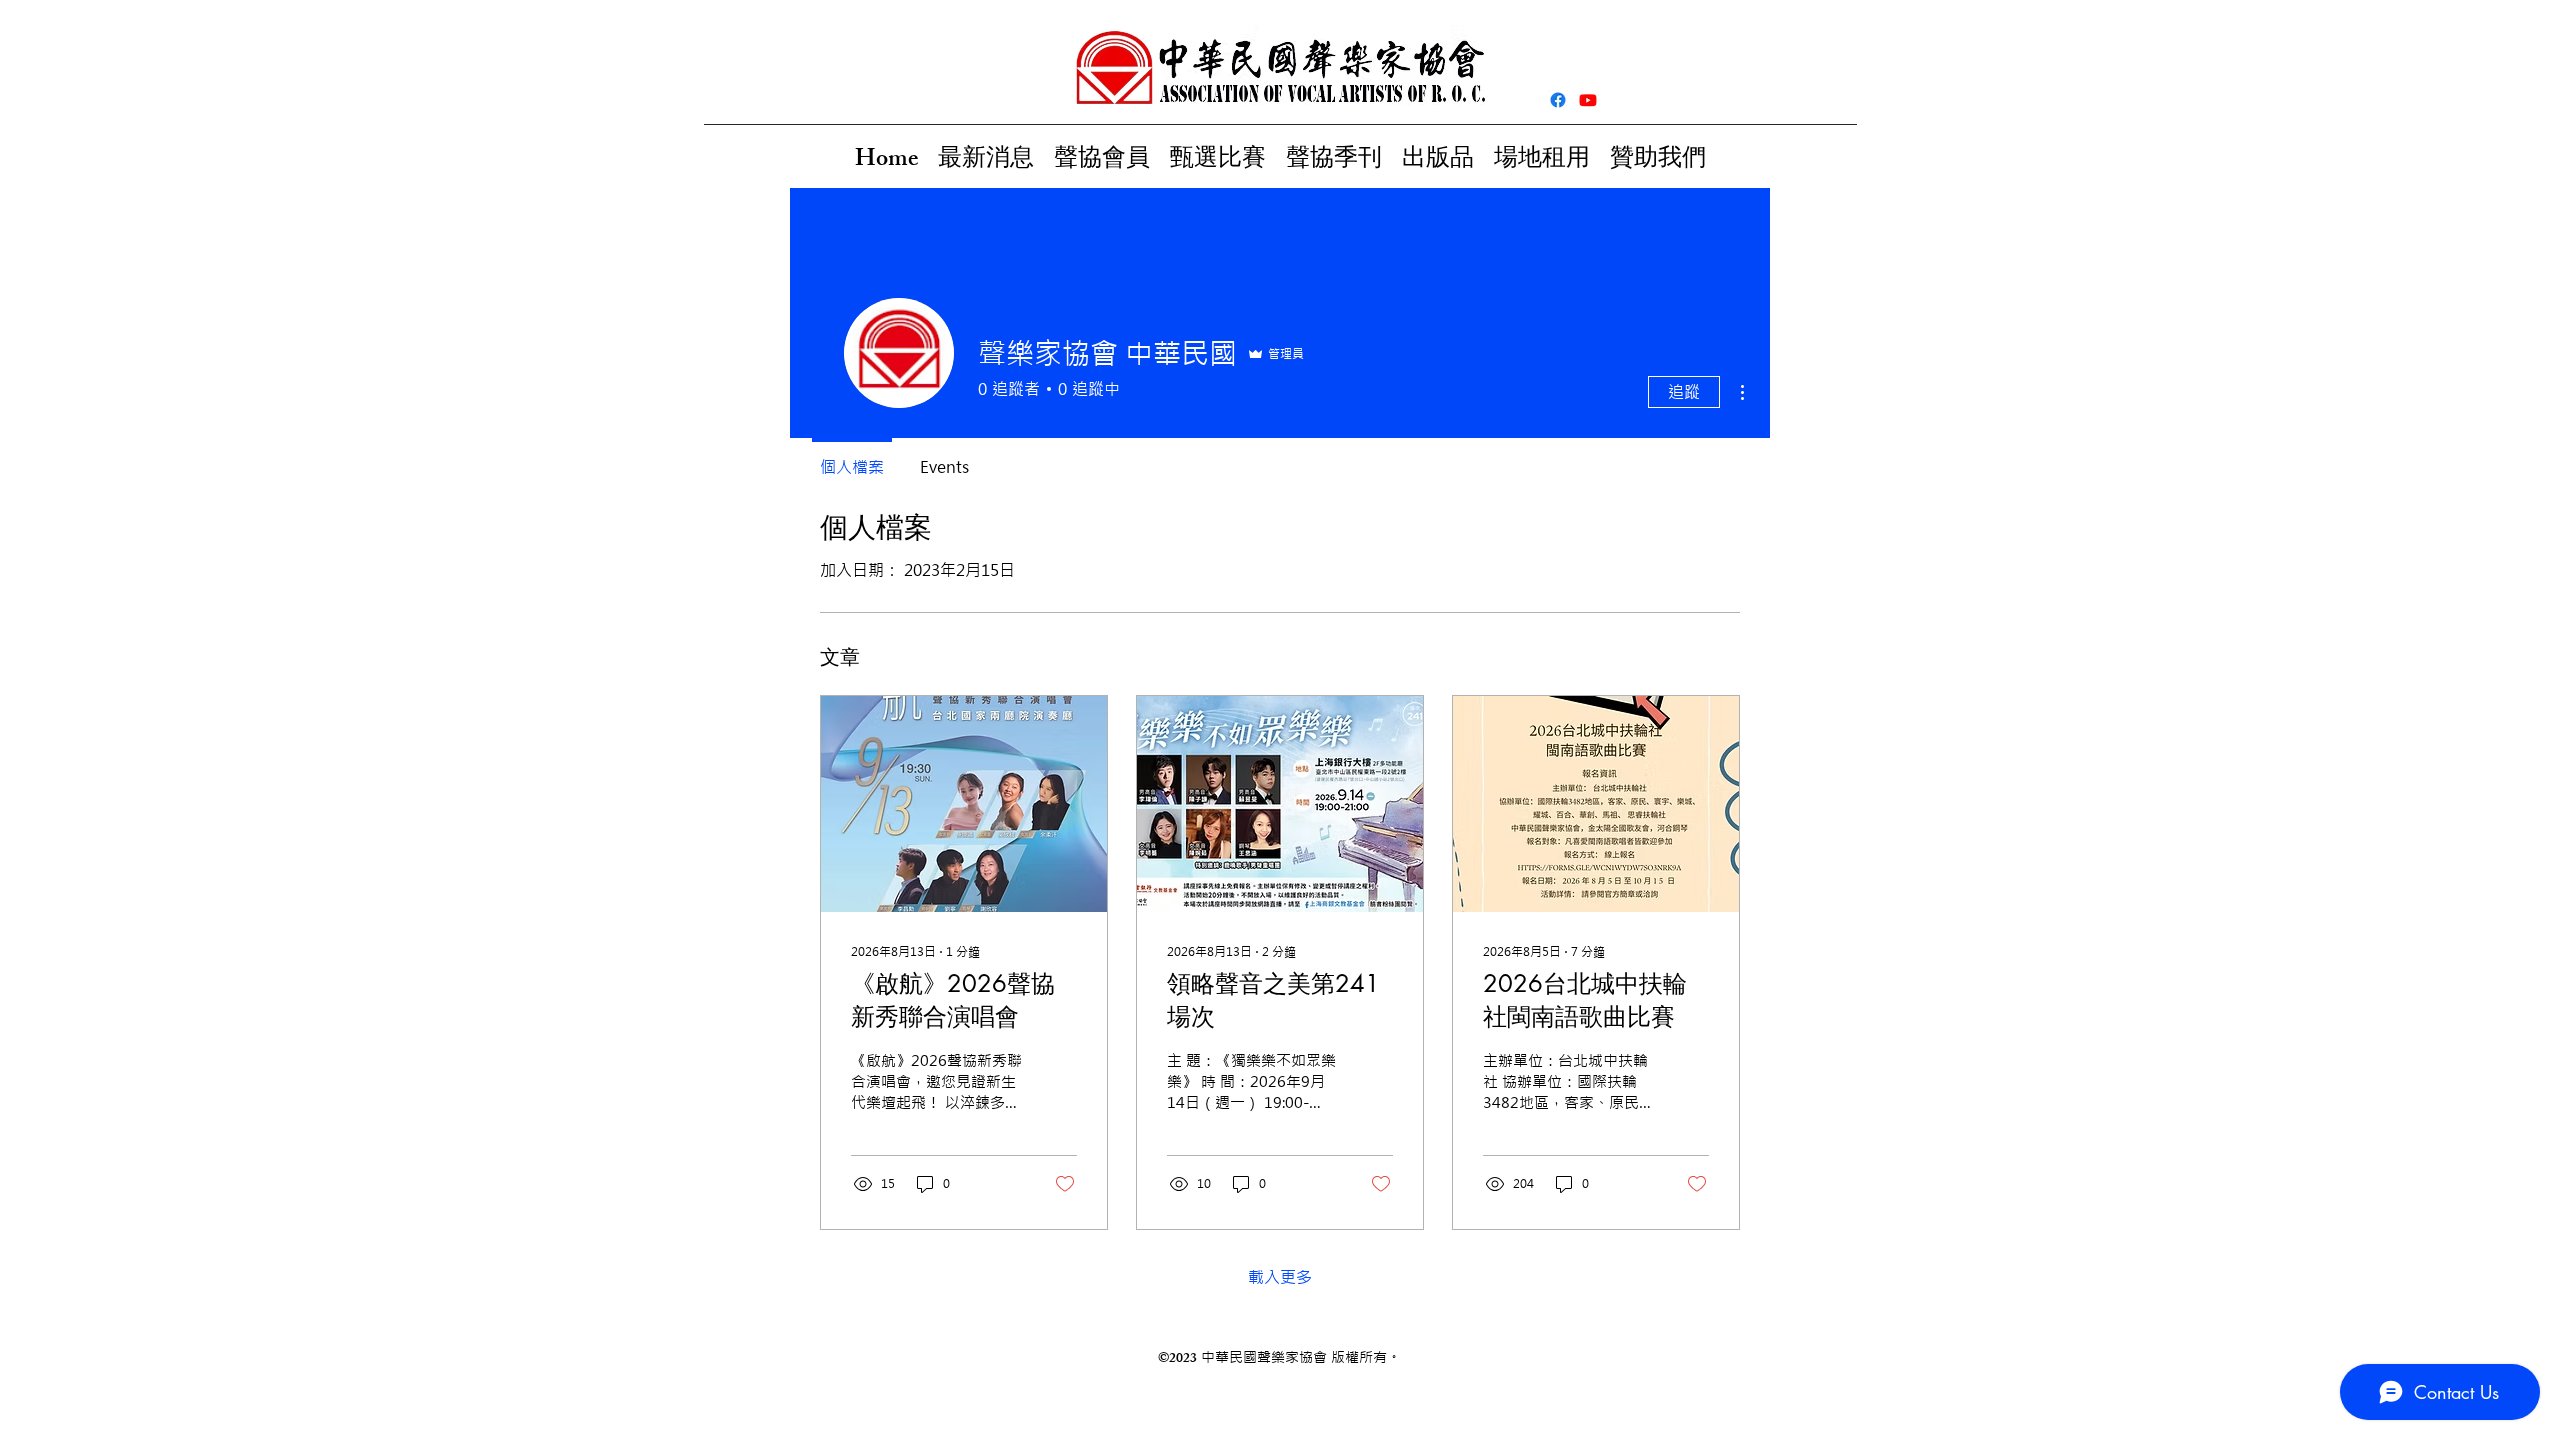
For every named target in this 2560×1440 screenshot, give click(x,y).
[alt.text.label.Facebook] (1558, 100)
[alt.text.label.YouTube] (1588, 100)
